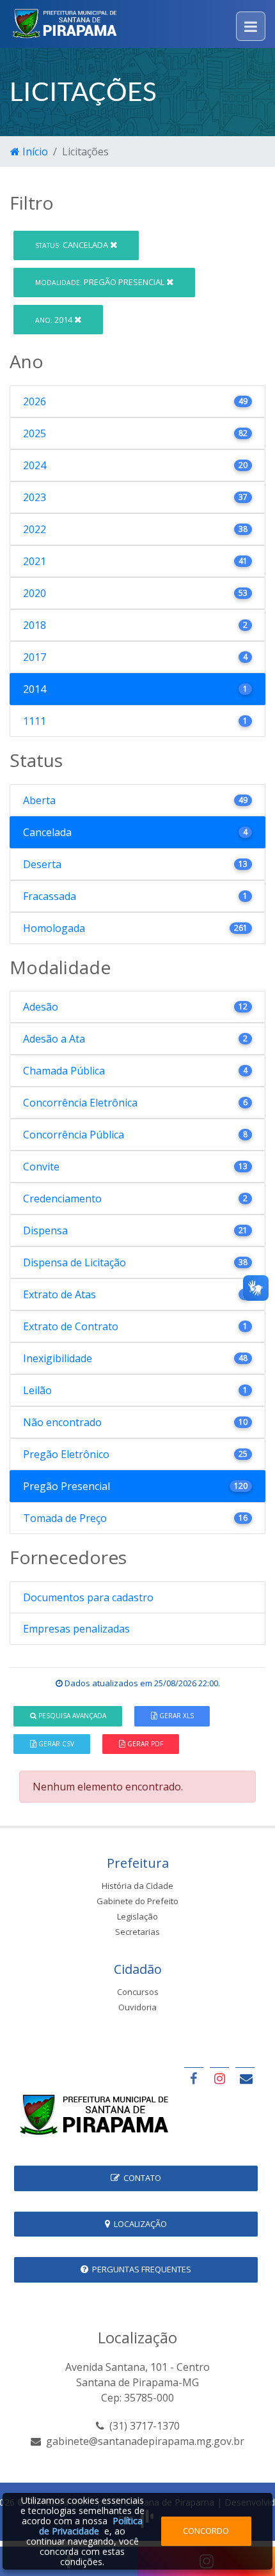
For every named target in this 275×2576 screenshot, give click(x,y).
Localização (138, 2224)
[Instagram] (219, 2078)
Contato (140, 2178)
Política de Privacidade (91, 2526)
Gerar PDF (144, 1744)
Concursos (138, 1992)
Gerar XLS (176, 1716)
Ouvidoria (137, 2007)
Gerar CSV (55, 1744)
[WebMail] (245, 2078)
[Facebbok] (194, 2078)
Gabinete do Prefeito (137, 1901)
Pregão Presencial (101, 282)
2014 (55, 320)
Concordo (206, 2531)
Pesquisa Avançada (71, 1716)
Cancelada (73, 245)
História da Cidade (137, 1886)
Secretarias (137, 1932)
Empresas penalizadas (76, 1629)
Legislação (137, 1916)
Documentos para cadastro (88, 1597)
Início (34, 151)
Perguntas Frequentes (140, 2269)
